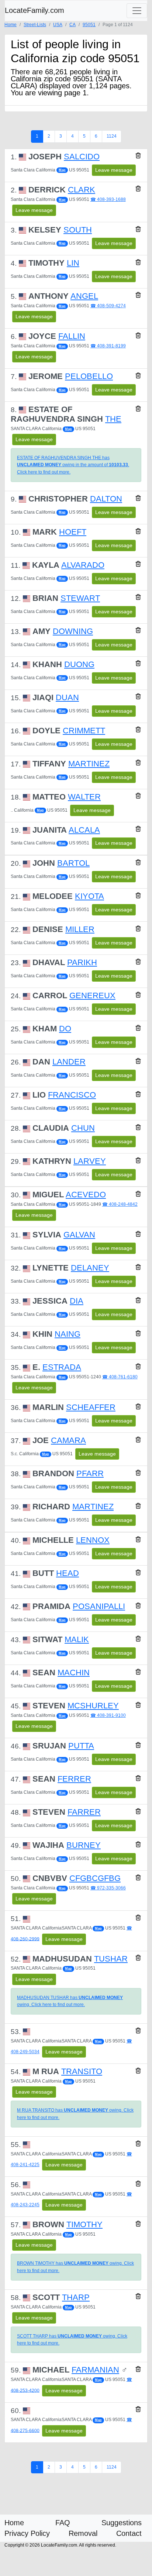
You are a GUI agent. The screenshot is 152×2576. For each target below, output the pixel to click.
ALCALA (84, 830)
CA (72, 25)
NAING (68, 1334)
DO (65, 1029)
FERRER (74, 1779)
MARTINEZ (89, 764)
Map (62, 170)
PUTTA (81, 1746)
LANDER (69, 1062)
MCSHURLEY (93, 1706)
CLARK (82, 190)
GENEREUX (92, 995)
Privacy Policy (27, 2533)
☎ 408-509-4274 (108, 306)
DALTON (106, 499)
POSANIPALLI (99, 1606)
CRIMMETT (84, 731)
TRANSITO (82, 2071)
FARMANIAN (95, 2370)
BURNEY (84, 1845)
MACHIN (74, 1673)
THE (113, 419)
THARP (76, 2297)
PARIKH (82, 962)
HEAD (68, 1573)
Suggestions (122, 2523)
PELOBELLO (89, 376)
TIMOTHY (84, 2224)
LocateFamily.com (34, 10)
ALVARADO (83, 565)
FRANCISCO (72, 1095)
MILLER (80, 929)
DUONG (79, 664)
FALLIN (72, 336)
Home (11, 25)
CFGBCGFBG (95, 1878)
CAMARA (68, 1440)
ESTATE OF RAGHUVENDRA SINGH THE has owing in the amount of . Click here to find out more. (73, 465)
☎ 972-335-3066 (108, 1888)
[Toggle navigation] (137, 11)
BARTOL (73, 863)
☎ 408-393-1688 (108, 199)
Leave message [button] (114, 170)
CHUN (83, 1128)
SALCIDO (82, 157)
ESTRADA (62, 1367)
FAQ (63, 2523)
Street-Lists (35, 25)
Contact (129, 2533)
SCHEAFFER (91, 1407)
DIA (77, 1301)
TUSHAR (111, 1959)
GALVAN (79, 1235)
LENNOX (93, 1540)
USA (58, 25)
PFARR (90, 1473)
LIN (73, 263)
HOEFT (73, 532)
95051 (89, 25)
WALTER (84, 797)
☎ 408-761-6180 (120, 1377)
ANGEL (84, 296)
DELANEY (90, 1268)
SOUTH (78, 230)
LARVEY (90, 1161)
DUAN (67, 697)
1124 (112, 136)
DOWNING (73, 631)
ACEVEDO (86, 1195)
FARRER (84, 1812)
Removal (83, 2533)
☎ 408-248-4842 (120, 1204)
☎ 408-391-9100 (108, 1715)
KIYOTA (89, 896)
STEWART (80, 598)
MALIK (77, 1639)
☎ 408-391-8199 (108, 346)
